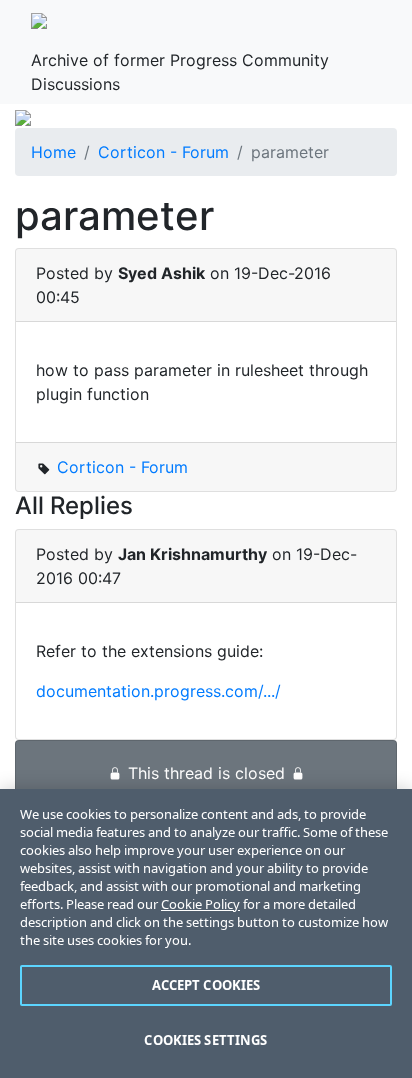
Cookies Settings (205, 1040)
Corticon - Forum (163, 152)
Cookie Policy (200, 904)
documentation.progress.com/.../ (158, 691)
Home (53, 152)
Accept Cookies (206, 985)
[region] (206, 933)
